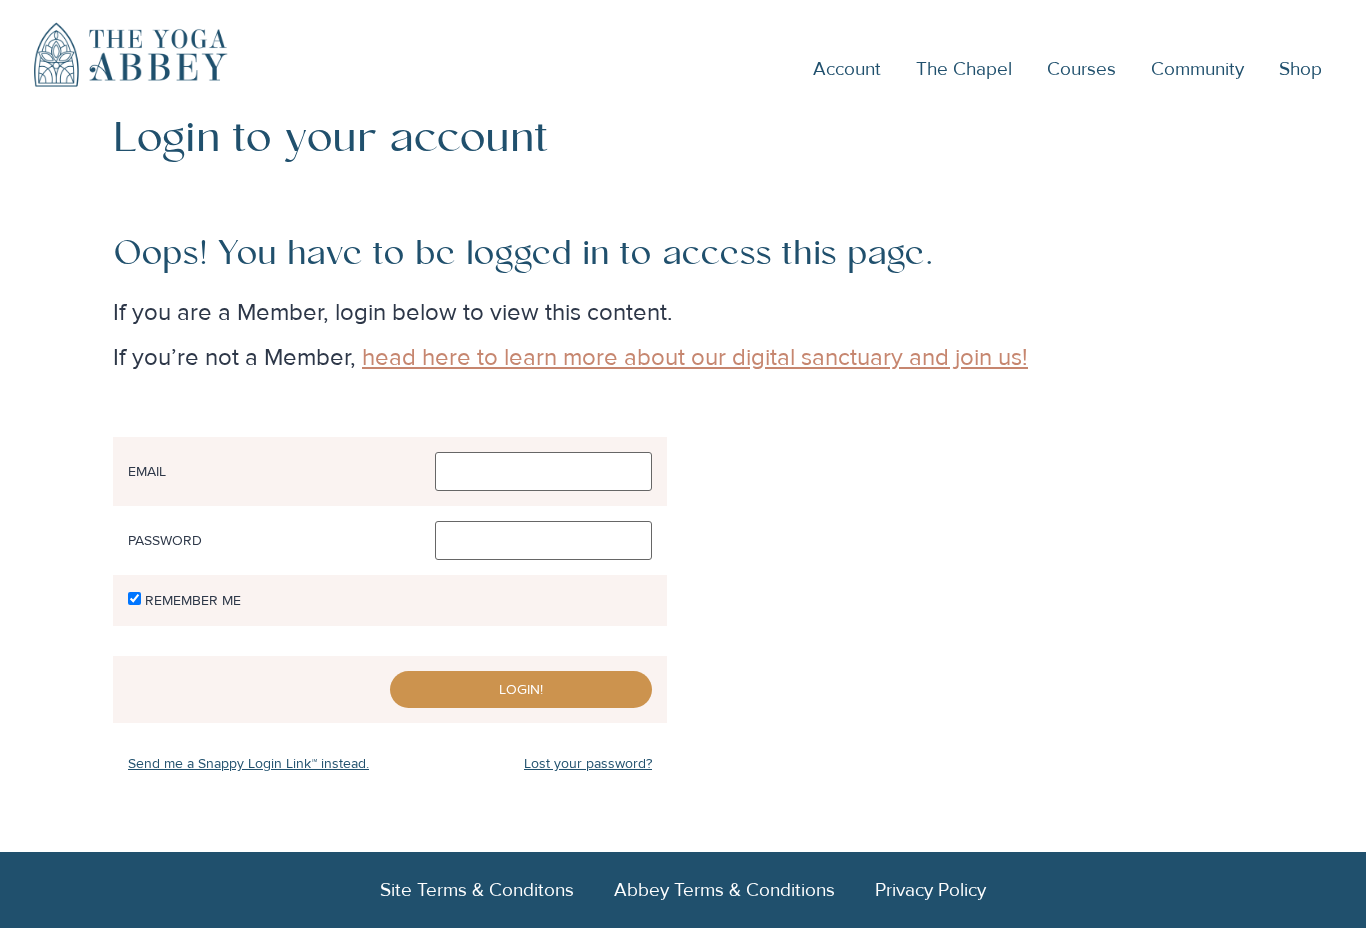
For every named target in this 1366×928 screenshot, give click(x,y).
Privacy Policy (930, 890)
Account (847, 69)
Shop (1300, 69)
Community (1197, 69)
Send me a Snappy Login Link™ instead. (248, 763)
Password (165, 541)
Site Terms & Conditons (477, 890)
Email (147, 472)
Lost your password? (588, 763)
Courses (1081, 69)
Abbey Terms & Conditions (724, 890)
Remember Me (193, 601)
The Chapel (964, 69)
